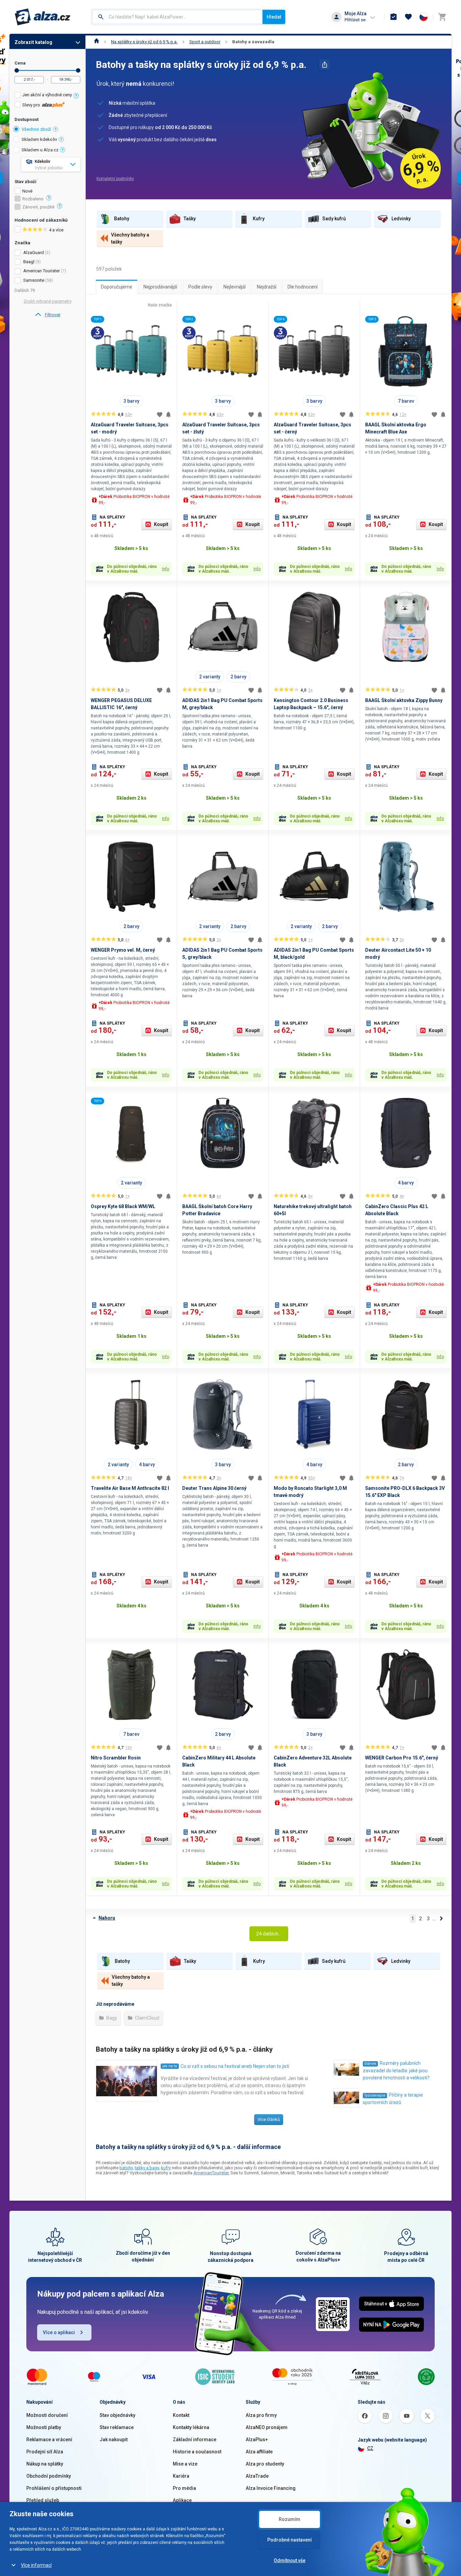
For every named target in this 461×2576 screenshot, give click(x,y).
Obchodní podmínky (49, 2476)
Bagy (111, 2018)
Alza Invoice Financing (271, 2488)
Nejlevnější (235, 287)
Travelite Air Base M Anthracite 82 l (130, 1488)
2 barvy (238, 677)
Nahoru (107, 1918)
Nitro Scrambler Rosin (116, 1758)
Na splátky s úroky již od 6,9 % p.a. (144, 42)
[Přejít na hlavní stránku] (43, 17)
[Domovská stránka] (97, 42)
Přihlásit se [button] (355, 20)
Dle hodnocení (303, 287)
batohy (126, 2168)
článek (370, 2064)
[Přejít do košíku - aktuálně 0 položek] (442, 17)
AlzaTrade (257, 2476)
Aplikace (182, 2500)
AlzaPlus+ (257, 2440)
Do (78, 70)
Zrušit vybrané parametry (48, 301)
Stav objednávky (117, 2415)
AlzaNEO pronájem (267, 2427)
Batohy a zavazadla (253, 42)
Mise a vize (185, 2464)
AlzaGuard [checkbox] (34, 253)
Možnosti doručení (47, 2415)
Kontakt (181, 2415)
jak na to (170, 2066)
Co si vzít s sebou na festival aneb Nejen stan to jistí (235, 2066)
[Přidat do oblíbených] (160, 415)
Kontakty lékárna (191, 2427)
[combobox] (177, 17)
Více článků (269, 2119)
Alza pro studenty (265, 2464)
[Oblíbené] (408, 17)
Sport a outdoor (205, 42)
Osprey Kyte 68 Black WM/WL (123, 1206)
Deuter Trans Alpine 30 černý (214, 1488)
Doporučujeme (117, 287)
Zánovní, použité (38, 207)
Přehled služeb (43, 2500)
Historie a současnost (197, 2452)
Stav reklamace (117, 2427)
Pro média (184, 2488)
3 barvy (131, 401)
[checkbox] (47, 96)
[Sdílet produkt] (325, 65)
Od (17, 70)
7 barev (406, 401)
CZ (370, 2448)
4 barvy (406, 1183)
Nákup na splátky (45, 2464)
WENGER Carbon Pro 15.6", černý (402, 1758)
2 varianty (210, 677)
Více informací (36, 2565)
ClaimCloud (147, 2018)
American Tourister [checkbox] (42, 271)
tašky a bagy (147, 2168)
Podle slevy (200, 287)
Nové (27, 191)
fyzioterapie (375, 2095)
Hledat (274, 17)
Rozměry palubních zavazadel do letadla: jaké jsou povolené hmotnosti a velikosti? (396, 2070)
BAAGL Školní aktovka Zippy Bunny (404, 700)
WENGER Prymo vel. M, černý (123, 950)
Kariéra (181, 2476)
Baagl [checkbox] (29, 262)
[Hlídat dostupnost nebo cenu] (168, 415)
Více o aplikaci (59, 2332)
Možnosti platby (44, 2427)
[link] (47, 315)
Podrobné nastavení (290, 2540)
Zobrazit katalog (33, 42)
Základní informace (195, 2440)
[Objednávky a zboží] (394, 17)
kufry (166, 2168)
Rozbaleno (33, 199)
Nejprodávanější (160, 287)
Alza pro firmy (261, 2415)
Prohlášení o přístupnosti (54, 2488)
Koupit (161, 524)
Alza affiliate (259, 2452)
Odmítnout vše (290, 2560)
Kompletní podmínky (115, 179)
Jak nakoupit (114, 2440)
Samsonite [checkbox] (34, 280)
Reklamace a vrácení (49, 2440)
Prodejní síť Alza (45, 2452)
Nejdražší (267, 287)
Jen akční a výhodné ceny (47, 95)
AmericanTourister (211, 2173)
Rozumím (290, 2519)
